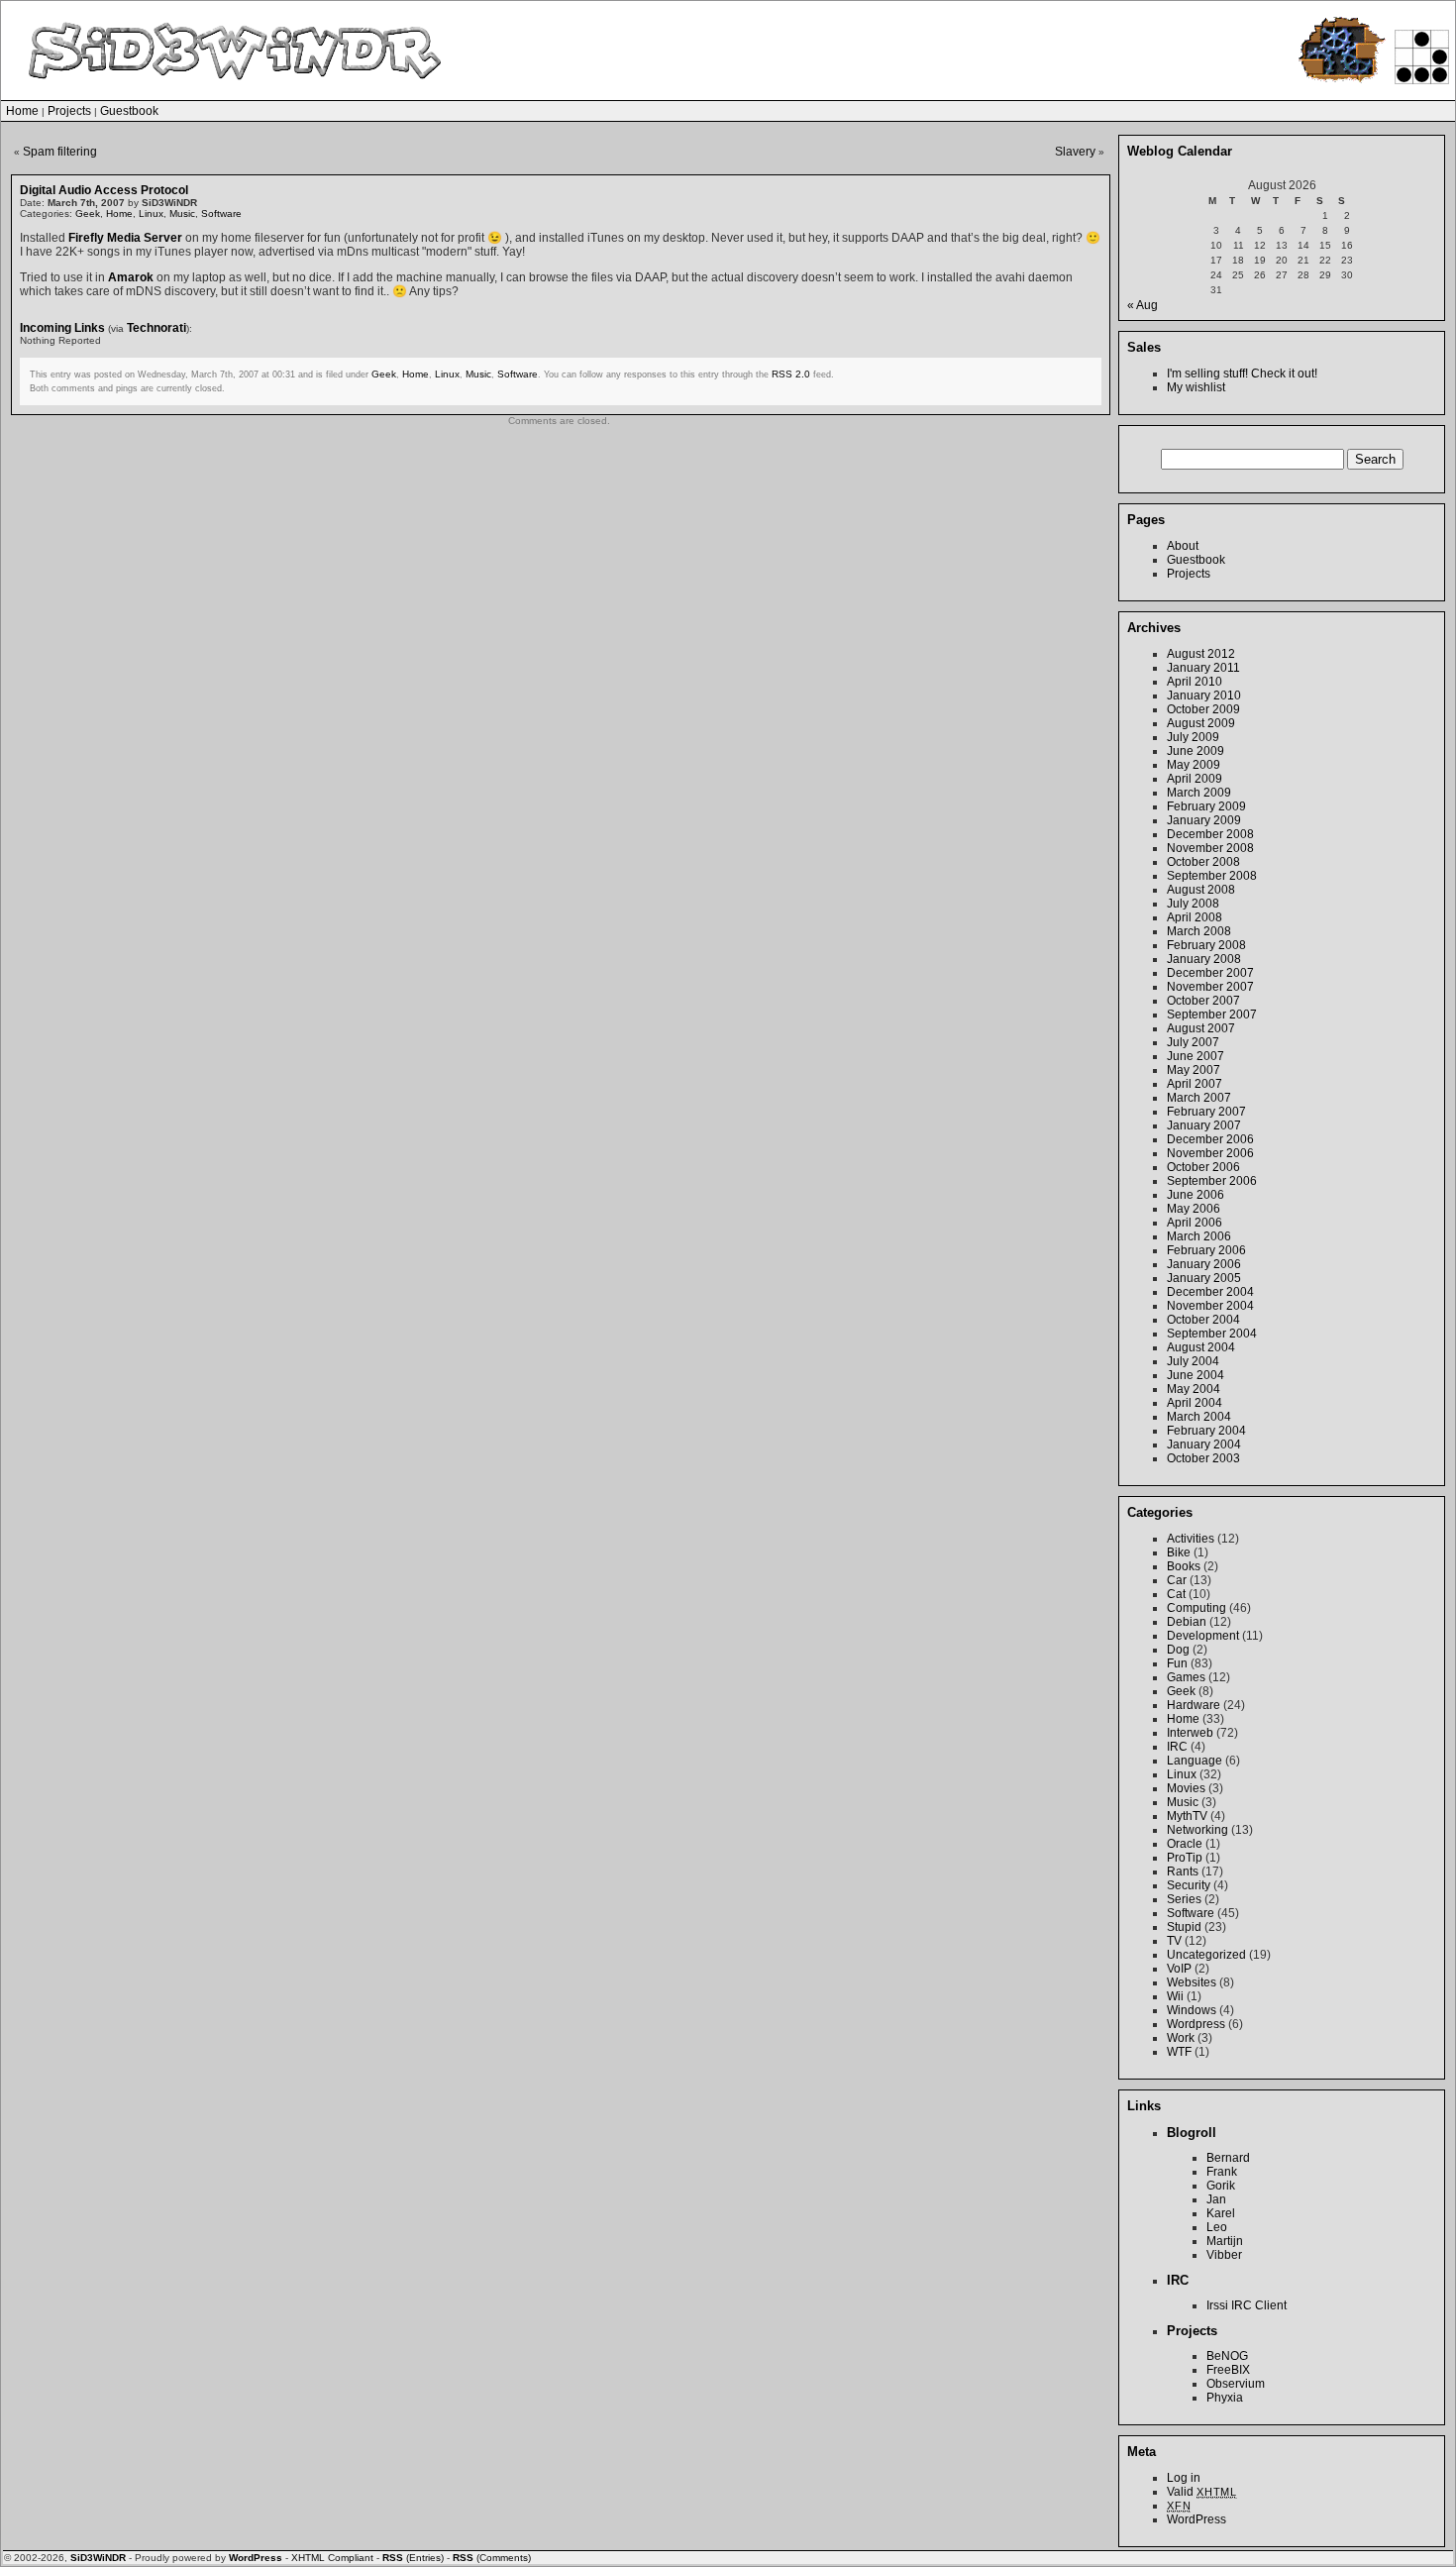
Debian (1187, 1622)
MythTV (1187, 1816)
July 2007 (1193, 1042)
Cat (1176, 1594)
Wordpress (1196, 2024)
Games (1186, 1677)
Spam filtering (60, 152)
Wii (1175, 1996)
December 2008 (1210, 834)
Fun (1177, 1663)
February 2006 (1206, 1250)
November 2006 (1210, 1153)
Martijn (1225, 2241)
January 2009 (1204, 820)
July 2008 (1193, 904)
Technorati (156, 328)
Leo (1217, 2227)
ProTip (1185, 1858)
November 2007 (1210, 987)
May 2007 (1194, 1070)
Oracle (1185, 1844)
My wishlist (1196, 387)
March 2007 (1199, 1098)
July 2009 (1193, 737)
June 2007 (1196, 1056)
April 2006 (1195, 1223)
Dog (1178, 1650)
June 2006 (1196, 1195)
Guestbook (129, 111)
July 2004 (1193, 1361)
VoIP (1179, 1969)
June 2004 (1196, 1375)
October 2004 (1203, 1320)
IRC (1177, 1747)
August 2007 (1201, 1028)
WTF (1179, 2052)
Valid (1202, 2492)
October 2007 (1203, 1001)
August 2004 (1201, 1347)
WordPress (1196, 2519)
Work (1181, 2038)
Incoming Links (62, 328)
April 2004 (1195, 1403)
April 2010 (1195, 682)
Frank (1222, 2172)
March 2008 (1199, 931)
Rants (1183, 1872)
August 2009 (1201, 723)
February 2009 (1206, 806)
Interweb (1190, 1733)
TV (1174, 1941)
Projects (69, 111)
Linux (151, 214)
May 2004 (1194, 1389)
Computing (1196, 1608)
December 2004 (1210, 1292)
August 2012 (1201, 654)
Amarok (131, 277)
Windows (1192, 2010)
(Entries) (413, 2558)
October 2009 (1203, 709)
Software (221, 214)
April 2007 (1195, 1084)
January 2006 (1204, 1264)
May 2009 (1194, 765)
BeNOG (1227, 2356)
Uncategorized (1206, 1955)
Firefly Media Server (125, 238)
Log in (1184, 2478)
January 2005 (1204, 1278)
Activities (1191, 1539)
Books (1184, 1566)
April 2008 (1195, 917)
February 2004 (1206, 1431)
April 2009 (1195, 779)
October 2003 (1203, 1458)
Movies (1186, 1788)
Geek (88, 214)
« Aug (1143, 305)
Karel (1221, 2213)
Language (1195, 1761)
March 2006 (1199, 1236)
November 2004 (1210, 1306)
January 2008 (1204, 959)
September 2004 (1212, 1334)
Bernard (1228, 2158)
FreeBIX (1228, 2370)
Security (1189, 1885)
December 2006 (1210, 1139)
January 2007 (1204, 1125)
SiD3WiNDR (98, 2558)
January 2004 (1204, 1444)
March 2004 (1199, 1417)
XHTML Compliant (332, 2558)
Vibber (1224, 2255)
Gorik (1221, 2186)
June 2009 (1196, 751)
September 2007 (1212, 1015)
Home (22, 111)
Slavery (1075, 152)
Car (1177, 1580)
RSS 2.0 (791, 374)
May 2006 (1194, 1209)
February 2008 (1206, 945)
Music (182, 214)
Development (1203, 1636)
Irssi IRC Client (1247, 2305)
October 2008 (1203, 862)
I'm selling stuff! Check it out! (1242, 374)
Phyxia (1225, 2398)
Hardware (1194, 1705)
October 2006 (1203, 1167)
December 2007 (1210, 973)
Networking (1197, 1830)
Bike (1179, 1552)
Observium (1236, 2384)
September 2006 (1212, 1181)
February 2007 (1206, 1112)
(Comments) (492, 2558)
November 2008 (1210, 848)
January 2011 (1203, 668)
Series (1184, 1899)
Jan (1216, 2199)
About (1183, 546)
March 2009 (1199, 793)
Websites (1192, 1982)
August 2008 (1201, 890)
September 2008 (1212, 876)
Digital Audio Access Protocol (104, 190)
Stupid (1184, 1927)
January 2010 (1204, 695)
